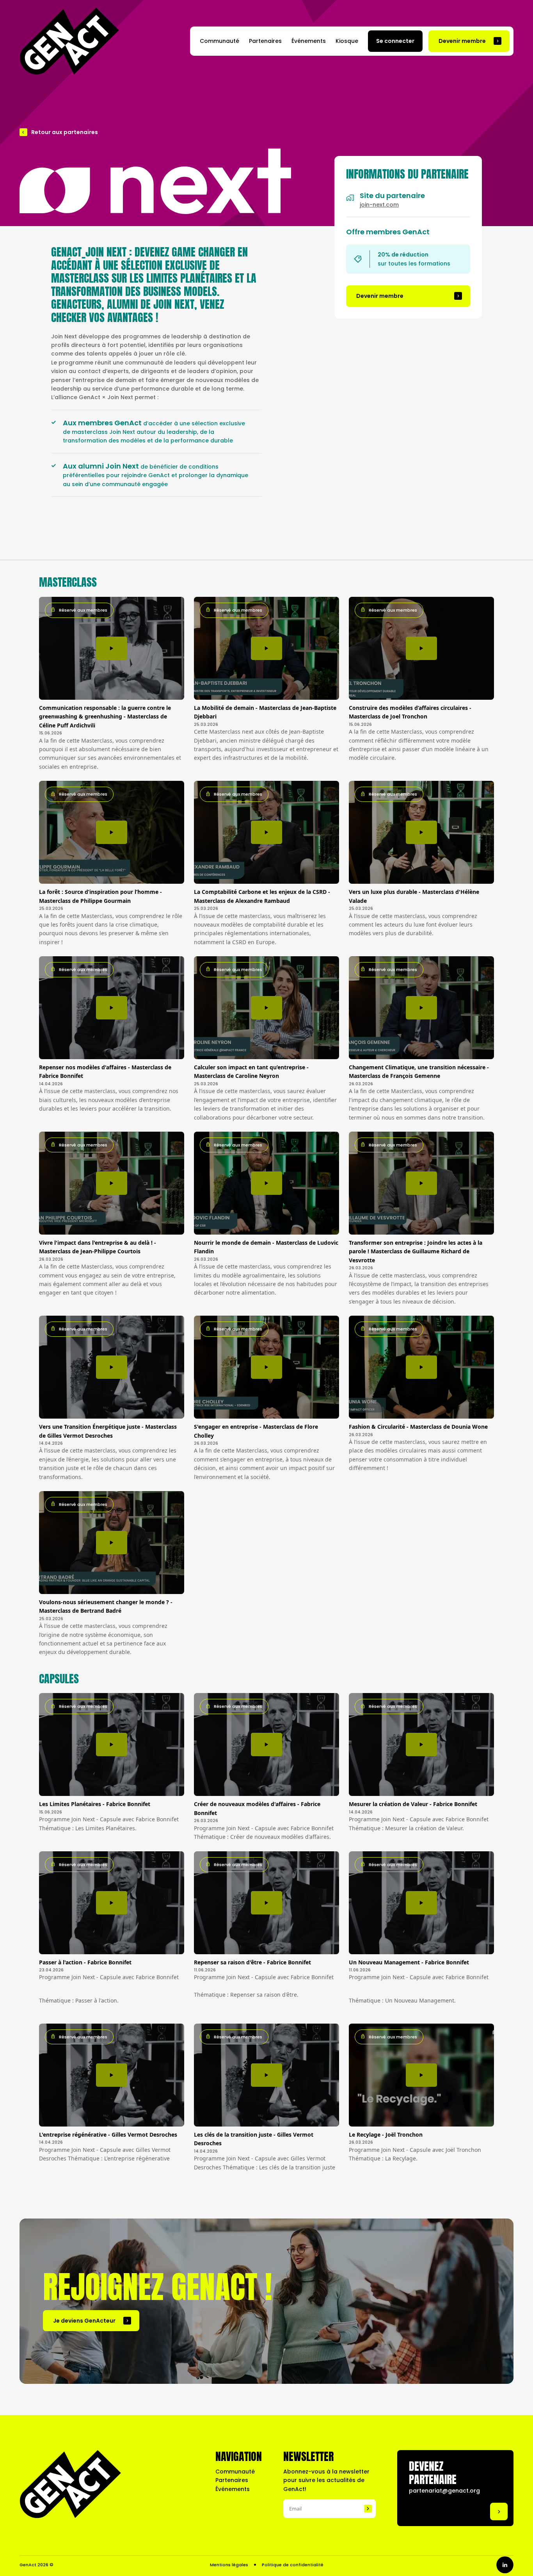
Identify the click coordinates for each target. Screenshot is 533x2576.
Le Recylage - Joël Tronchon (386, 2135)
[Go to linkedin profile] (505, 2565)
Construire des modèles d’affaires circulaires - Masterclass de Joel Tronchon (410, 712)
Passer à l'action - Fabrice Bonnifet (85, 1962)
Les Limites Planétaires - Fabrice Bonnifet (95, 1804)
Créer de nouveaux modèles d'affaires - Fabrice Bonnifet (257, 1808)
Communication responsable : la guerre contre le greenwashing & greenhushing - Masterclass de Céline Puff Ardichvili (105, 717)
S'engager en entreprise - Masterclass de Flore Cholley (256, 1431)
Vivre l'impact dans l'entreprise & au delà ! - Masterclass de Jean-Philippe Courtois (98, 1247)
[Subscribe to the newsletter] (368, 2509)
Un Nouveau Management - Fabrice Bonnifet (409, 1962)
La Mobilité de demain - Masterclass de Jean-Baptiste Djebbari (265, 712)
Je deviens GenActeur (84, 2321)
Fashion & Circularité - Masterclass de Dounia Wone (418, 1427)
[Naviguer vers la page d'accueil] (69, 41)
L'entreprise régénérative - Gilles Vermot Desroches (108, 2135)
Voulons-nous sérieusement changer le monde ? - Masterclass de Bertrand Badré (106, 1606)
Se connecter (395, 41)
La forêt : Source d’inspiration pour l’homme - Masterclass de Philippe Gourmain (100, 896)
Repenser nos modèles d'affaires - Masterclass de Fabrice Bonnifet (105, 1071)
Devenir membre (462, 41)
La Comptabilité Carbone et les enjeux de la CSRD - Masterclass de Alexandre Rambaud (262, 896)
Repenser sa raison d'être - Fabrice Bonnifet (252, 1962)
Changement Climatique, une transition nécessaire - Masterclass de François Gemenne (419, 1071)
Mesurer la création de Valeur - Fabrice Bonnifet (413, 1804)
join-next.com (379, 205)
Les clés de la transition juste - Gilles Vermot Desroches (254, 2139)
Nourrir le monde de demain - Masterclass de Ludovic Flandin (266, 1247)
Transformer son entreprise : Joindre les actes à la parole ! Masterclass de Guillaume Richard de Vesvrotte (416, 1251)
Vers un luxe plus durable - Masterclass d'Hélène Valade (414, 896)
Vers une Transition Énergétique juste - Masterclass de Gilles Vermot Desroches (108, 1431)
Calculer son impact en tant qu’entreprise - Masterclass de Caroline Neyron (251, 1071)
